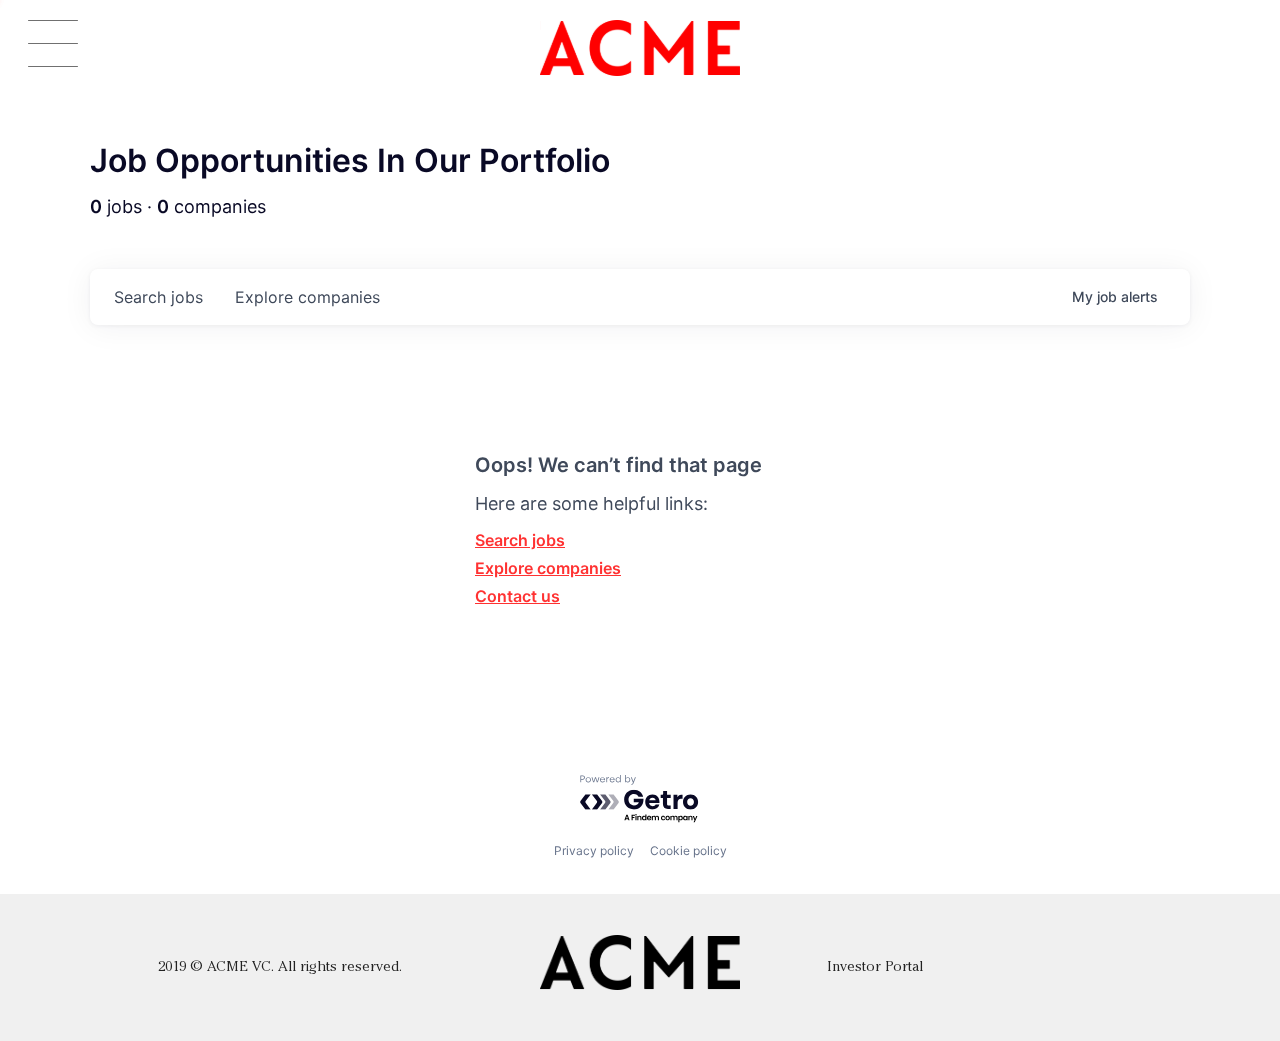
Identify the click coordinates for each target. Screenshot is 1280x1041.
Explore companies (548, 568)
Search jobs (520, 540)
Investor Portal (875, 967)
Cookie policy (688, 850)
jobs (158, 297)
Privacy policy (594, 850)
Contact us (517, 596)
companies (307, 297)
